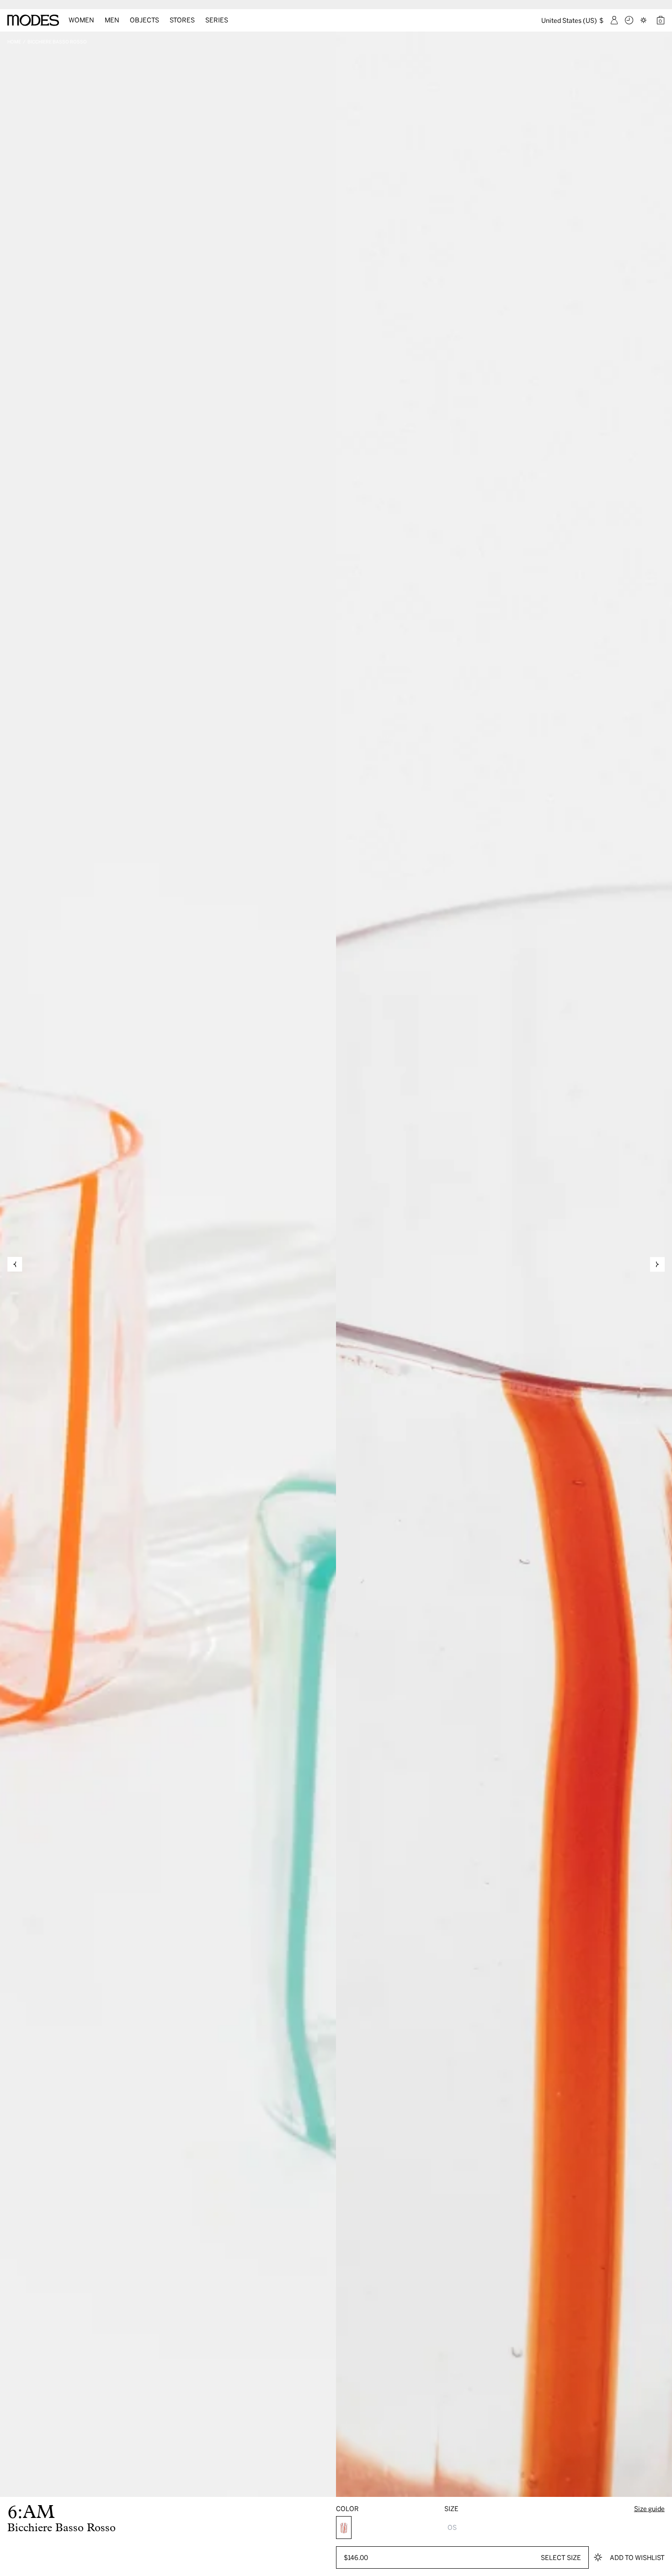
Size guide (649, 2509)
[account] (614, 20)
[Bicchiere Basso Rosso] (344, 2528)
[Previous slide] (15, 1264)
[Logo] (33, 20)
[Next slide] (657, 1264)
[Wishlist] (645, 20)
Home (14, 42)
